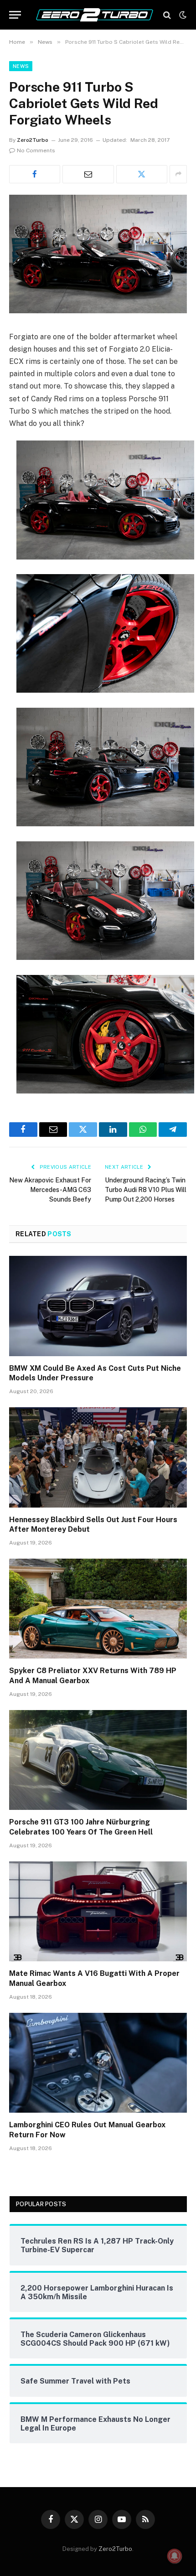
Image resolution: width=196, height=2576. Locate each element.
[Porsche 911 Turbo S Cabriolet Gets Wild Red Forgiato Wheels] (98, 311)
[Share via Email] (88, 174)
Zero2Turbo (33, 140)
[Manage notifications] (175, 2556)
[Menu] (15, 15)
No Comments (36, 150)
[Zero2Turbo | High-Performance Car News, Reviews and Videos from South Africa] (95, 15)
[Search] (167, 15)
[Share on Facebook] (35, 174)
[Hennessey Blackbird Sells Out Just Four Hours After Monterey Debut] (98, 1457)
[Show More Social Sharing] (178, 174)
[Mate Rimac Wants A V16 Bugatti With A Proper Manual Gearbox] (98, 1911)
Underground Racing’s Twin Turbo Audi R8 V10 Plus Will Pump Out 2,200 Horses (146, 1190)
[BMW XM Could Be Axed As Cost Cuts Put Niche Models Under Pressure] (98, 1306)
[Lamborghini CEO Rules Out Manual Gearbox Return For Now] (98, 2063)
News (21, 66)
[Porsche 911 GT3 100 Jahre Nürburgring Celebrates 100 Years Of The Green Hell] (98, 1760)
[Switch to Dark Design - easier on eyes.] (182, 15)
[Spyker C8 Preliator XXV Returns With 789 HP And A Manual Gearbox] (98, 1609)
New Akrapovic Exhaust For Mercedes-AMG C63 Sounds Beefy (50, 1190)
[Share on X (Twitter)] (142, 174)
